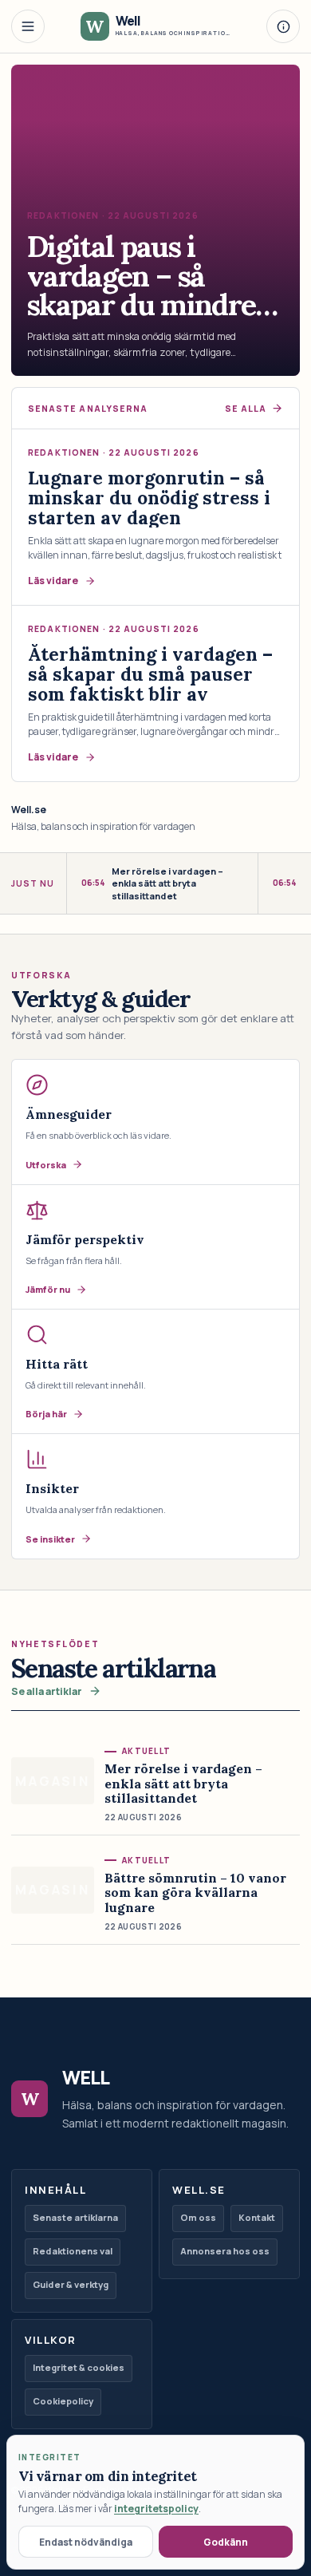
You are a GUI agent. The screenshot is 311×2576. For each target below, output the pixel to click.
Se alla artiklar (47, 1691)
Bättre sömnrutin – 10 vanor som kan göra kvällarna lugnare (195, 1892)
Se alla (246, 409)
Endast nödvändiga (86, 2542)
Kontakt (257, 2217)
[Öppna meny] (28, 26)
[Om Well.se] (283, 26)
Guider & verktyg (71, 2284)
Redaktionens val (73, 2251)
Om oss (198, 2217)
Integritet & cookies (79, 2367)
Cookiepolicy (63, 2401)
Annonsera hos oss (225, 2251)
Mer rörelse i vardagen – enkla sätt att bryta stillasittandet (152, 883)
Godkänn (226, 2542)
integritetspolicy (156, 2509)
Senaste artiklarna (75, 2217)
